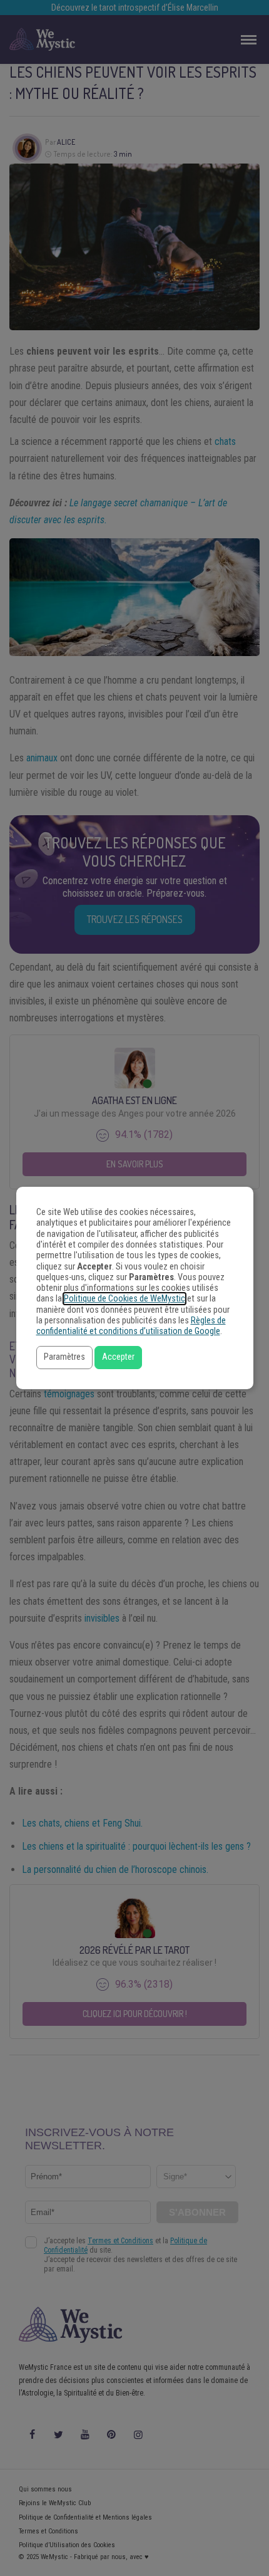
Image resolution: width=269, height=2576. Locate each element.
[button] (64, 1358)
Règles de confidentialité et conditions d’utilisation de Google (131, 1326)
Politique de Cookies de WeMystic (124, 1299)
